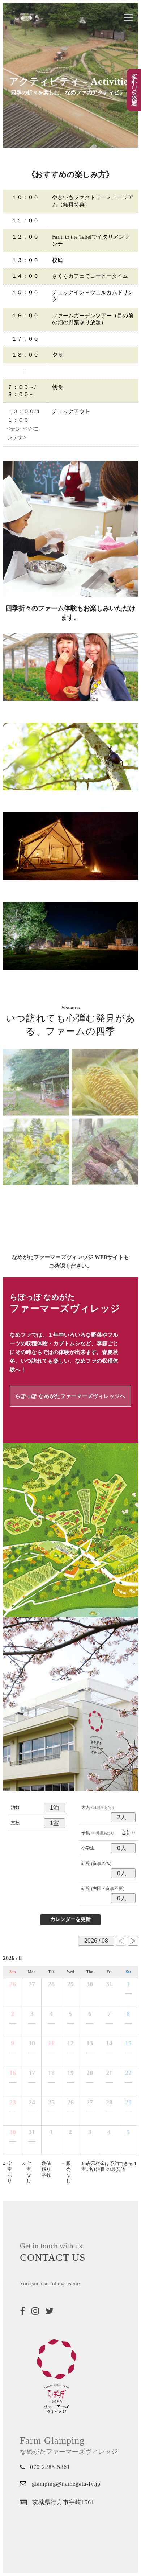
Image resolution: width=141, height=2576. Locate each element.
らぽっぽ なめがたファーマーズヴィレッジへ (70, 1396)
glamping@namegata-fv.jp (66, 2484)
